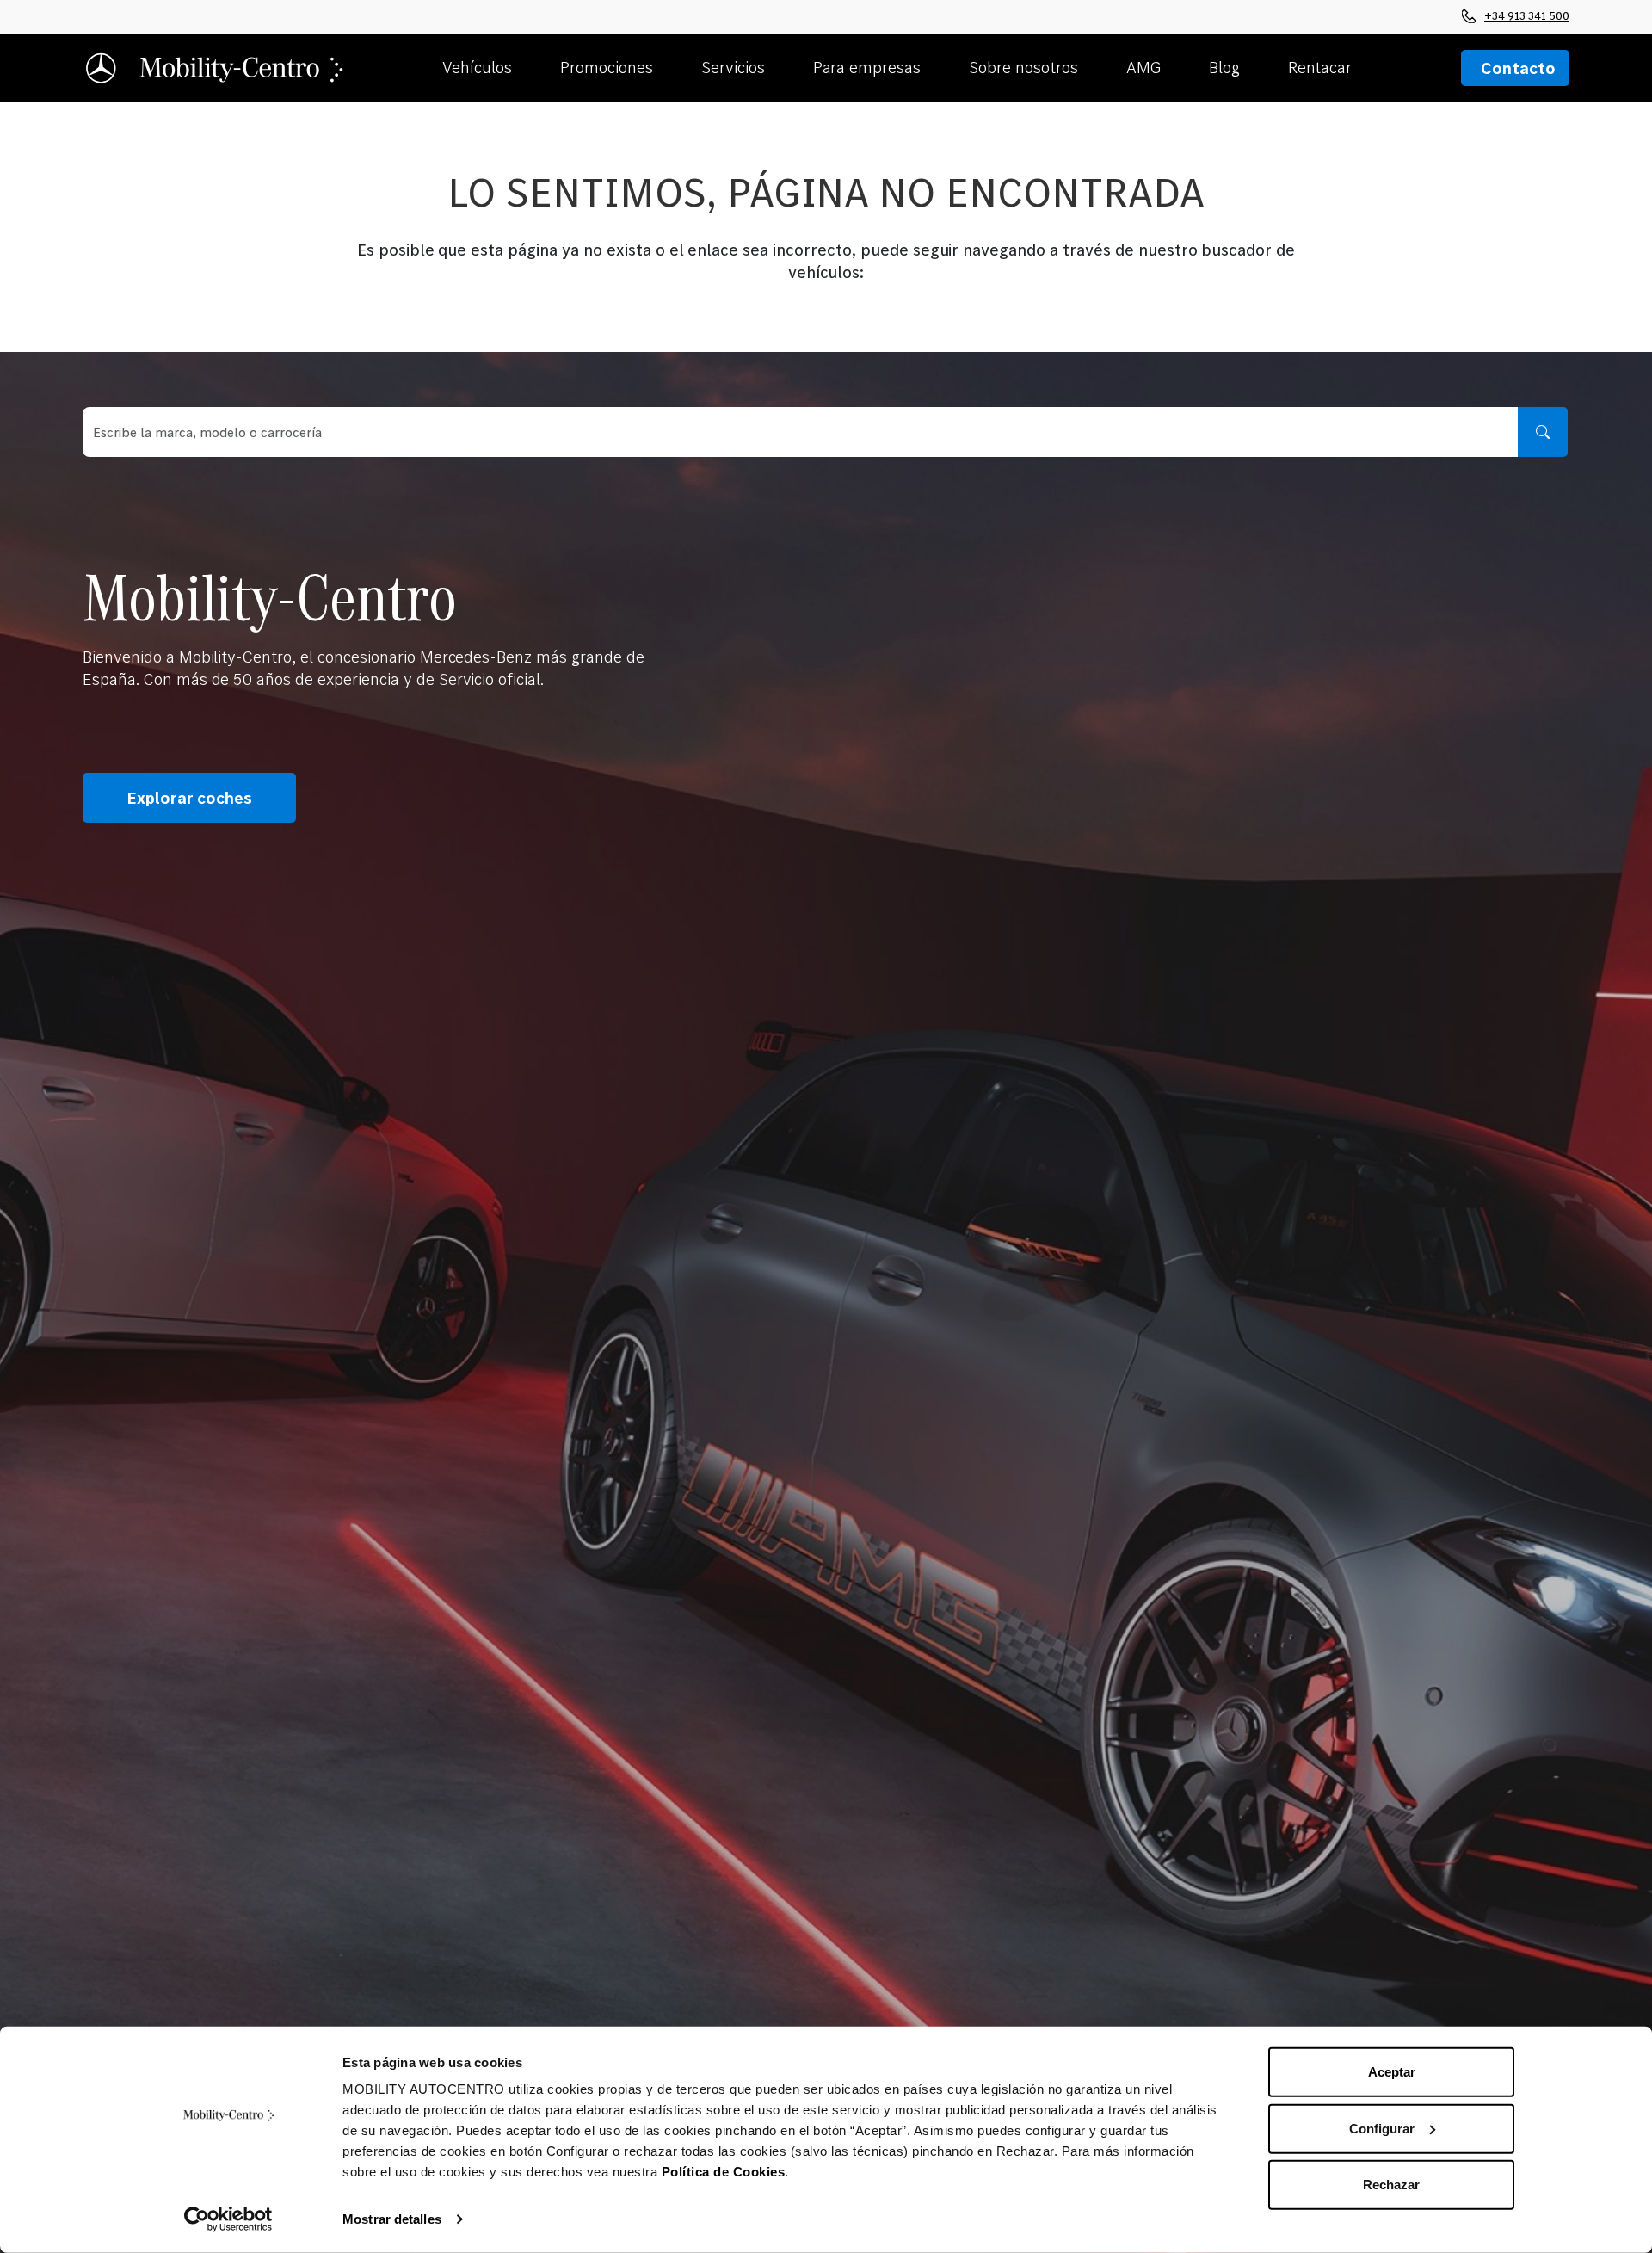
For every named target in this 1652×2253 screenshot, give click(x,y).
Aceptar (1392, 2072)
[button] (494, 68)
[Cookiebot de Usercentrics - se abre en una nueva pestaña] (228, 2219)
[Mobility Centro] (216, 68)
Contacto (1518, 68)
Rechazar (1391, 2185)
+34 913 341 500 (1527, 15)
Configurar (1382, 2128)
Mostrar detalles (392, 2219)
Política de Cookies (724, 2172)
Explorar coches (189, 798)
